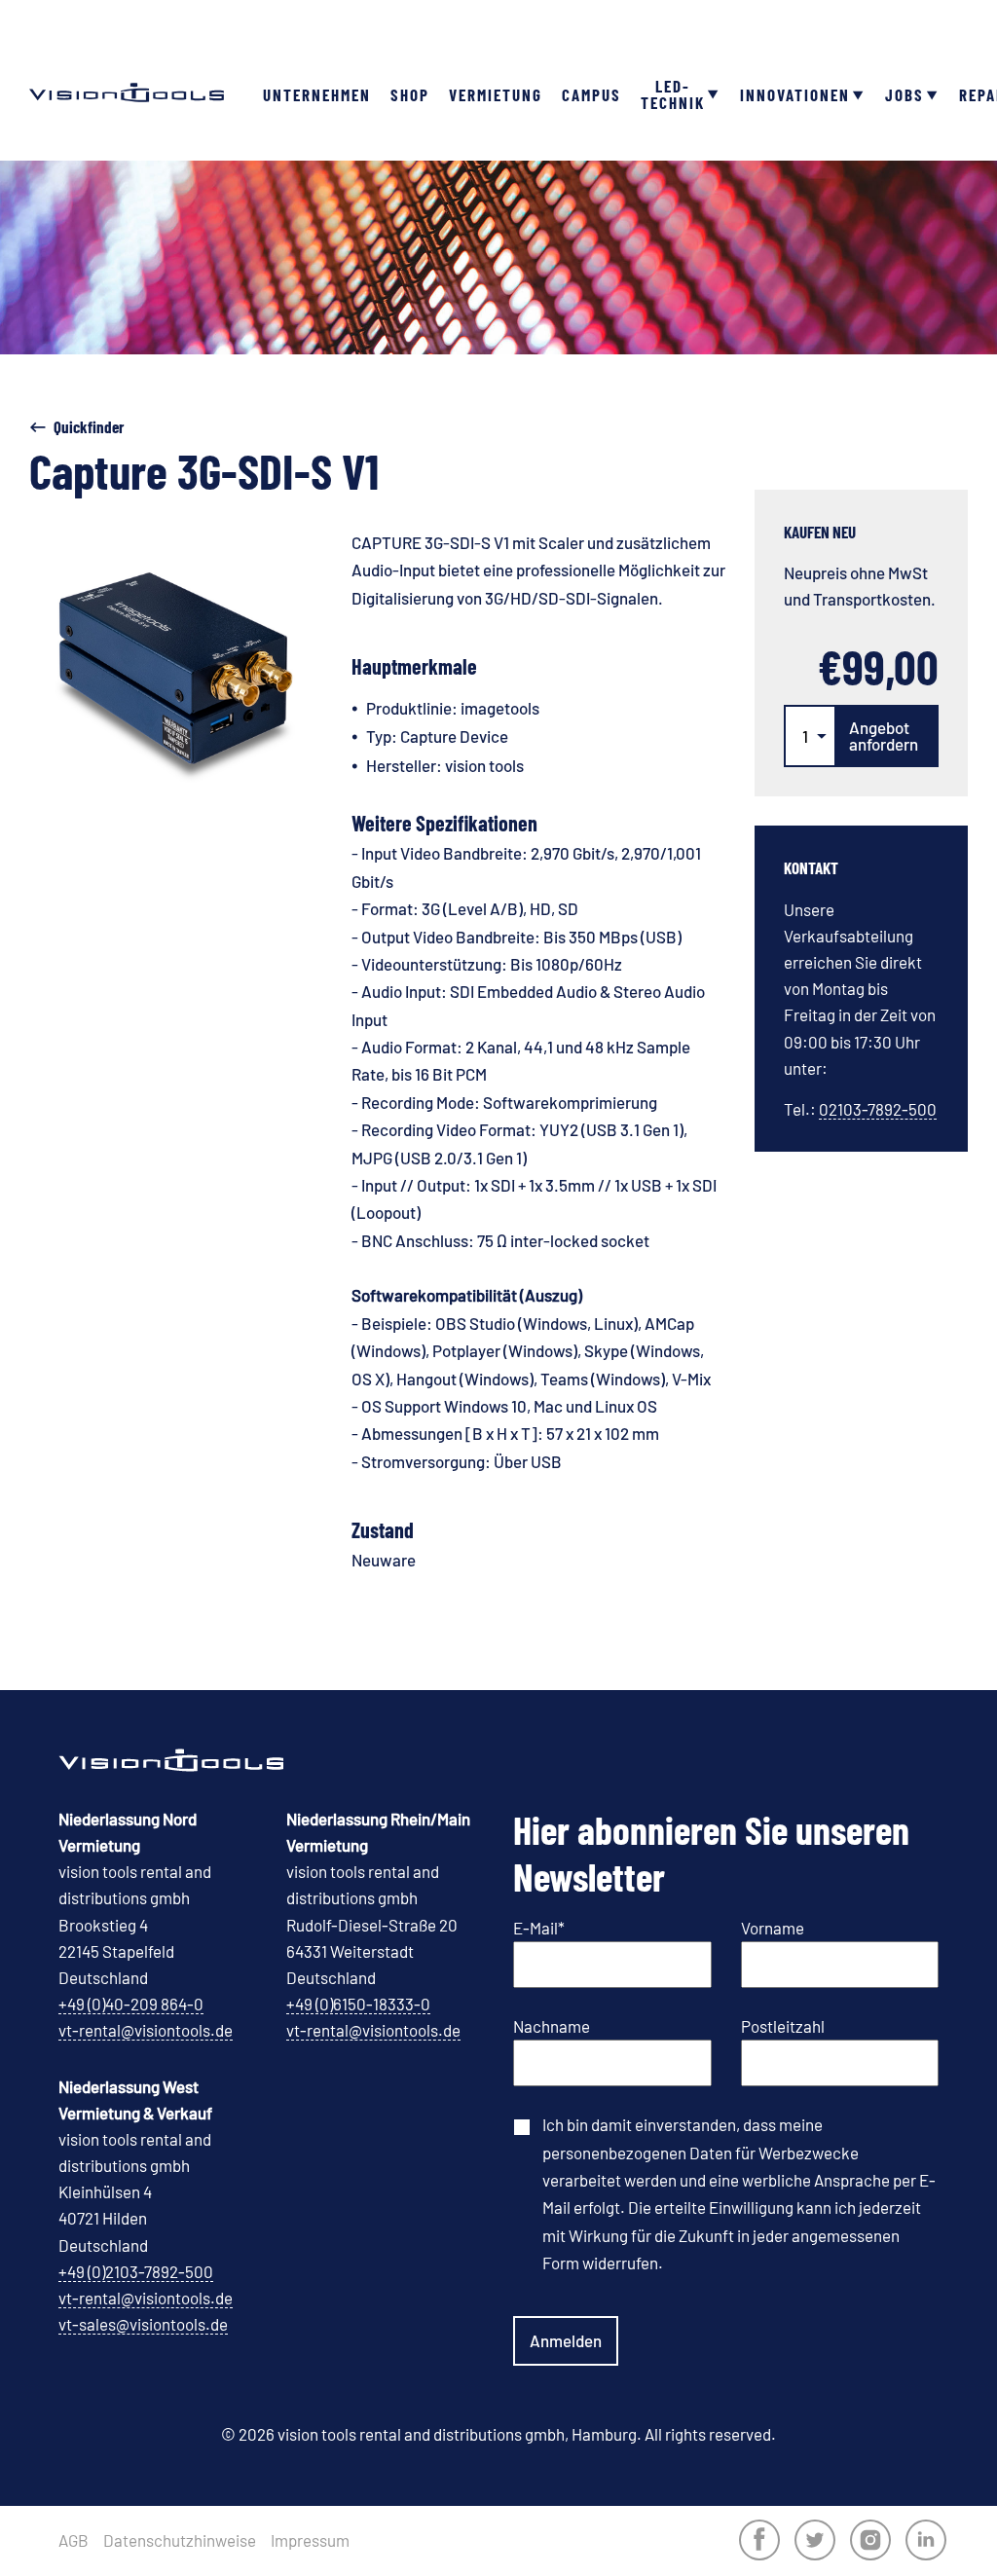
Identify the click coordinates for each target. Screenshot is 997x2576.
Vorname (773, 1928)
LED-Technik (673, 94)
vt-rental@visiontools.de (146, 2030)
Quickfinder (89, 426)
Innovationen (795, 94)
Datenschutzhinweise (180, 2540)
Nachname (552, 2026)
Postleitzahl (783, 2026)
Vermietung (496, 94)
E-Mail (539, 1928)
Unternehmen (317, 94)
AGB (74, 2540)
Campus (591, 94)
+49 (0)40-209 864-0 (131, 2004)
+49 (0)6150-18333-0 (358, 2004)
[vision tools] (127, 58)
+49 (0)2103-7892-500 (136, 2271)
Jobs (905, 94)
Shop (410, 94)
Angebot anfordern (884, 736)
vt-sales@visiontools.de (143, 2324)
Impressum (310, 2540)
